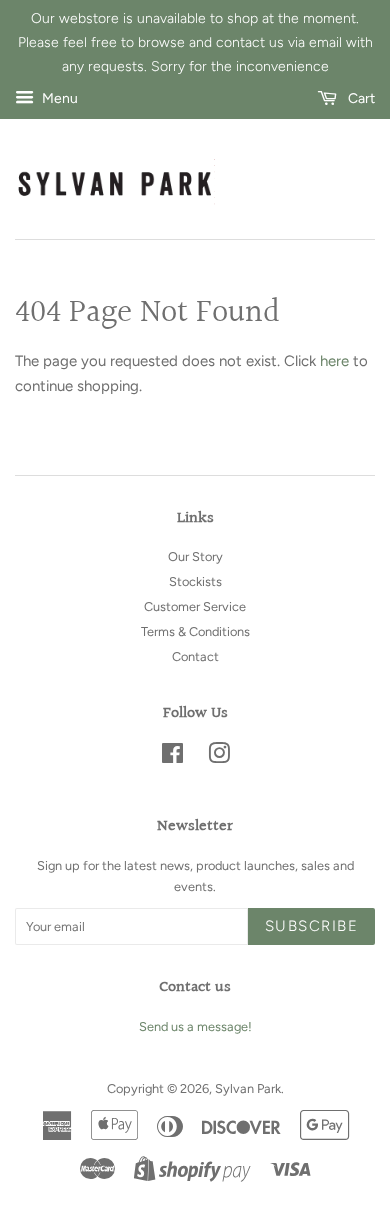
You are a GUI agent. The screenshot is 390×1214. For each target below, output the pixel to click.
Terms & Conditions (195, 631)
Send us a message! (195, 1026)
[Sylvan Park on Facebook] (172, 757)
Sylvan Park (248, 1088)
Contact (195, 656)
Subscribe (312, 926)
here (334, 361)
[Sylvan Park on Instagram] (219, 757)
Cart (360, 99)
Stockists (195, 581)
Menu (58, 99)
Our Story (195, 556)
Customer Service (195, 606)
